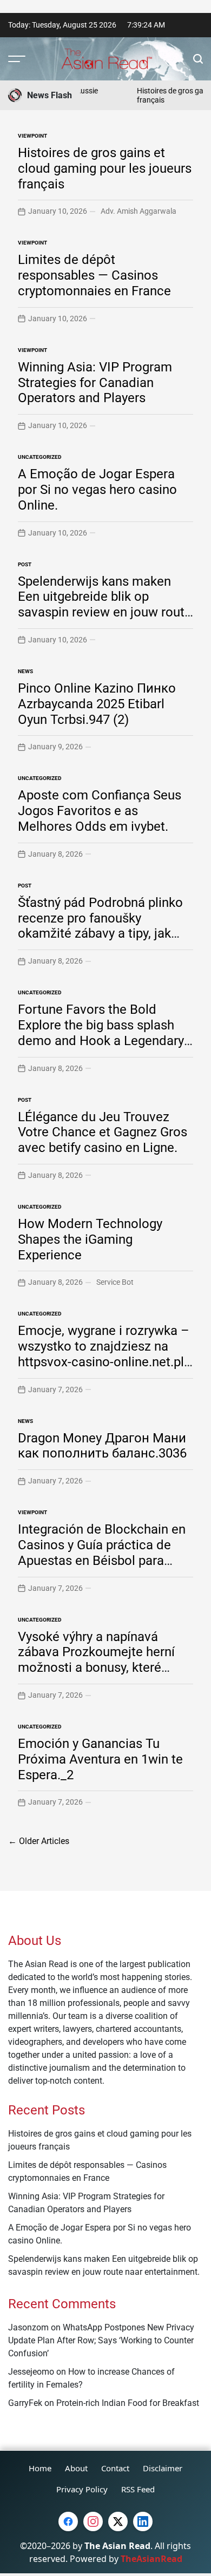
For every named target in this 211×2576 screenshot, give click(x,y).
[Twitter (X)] (118, 2521)
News (25, 671)
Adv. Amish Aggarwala (139, 211)
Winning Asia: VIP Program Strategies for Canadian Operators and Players (95, 383)
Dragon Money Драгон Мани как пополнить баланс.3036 (102, 1446)
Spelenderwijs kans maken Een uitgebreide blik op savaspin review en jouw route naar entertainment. (105, 605)
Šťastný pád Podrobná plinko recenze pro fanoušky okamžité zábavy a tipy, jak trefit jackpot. (100, 926)
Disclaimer (163, 2468)
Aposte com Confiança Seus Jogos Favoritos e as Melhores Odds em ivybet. (100, 811)
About (76, 2468)
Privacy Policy (82, 2489)
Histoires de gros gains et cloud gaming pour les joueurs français (105, 168)
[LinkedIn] (143, 2521)
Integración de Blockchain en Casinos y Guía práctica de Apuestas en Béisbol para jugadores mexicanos (102, 1553)
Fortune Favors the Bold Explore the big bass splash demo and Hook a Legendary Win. (101, 1033)
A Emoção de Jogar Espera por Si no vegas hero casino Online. (97, 490)
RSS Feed (138, 2489)
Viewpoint (32, 136)
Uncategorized (40, 457)
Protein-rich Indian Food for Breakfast (128, 2403)
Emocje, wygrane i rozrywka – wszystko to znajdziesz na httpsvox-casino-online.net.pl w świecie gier (104, 1354)
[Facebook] (68, 2521)
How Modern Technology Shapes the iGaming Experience (90, 1239)
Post (25, 564)
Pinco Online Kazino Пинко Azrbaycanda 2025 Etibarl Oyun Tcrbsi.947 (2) (97, 704)
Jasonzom (28, 2327)
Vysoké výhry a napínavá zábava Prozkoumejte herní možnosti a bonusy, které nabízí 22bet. (96, 1660)
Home (40, 2468)
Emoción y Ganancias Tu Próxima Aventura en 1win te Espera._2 (100, 1759)
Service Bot (115, 1282)
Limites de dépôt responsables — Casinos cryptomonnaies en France (94, 275)
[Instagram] (93, 2521)
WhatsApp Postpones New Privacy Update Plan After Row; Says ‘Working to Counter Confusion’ (101, 2340)
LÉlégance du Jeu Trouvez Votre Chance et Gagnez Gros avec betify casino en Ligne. (103, 1133)
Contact (115, 2468)
